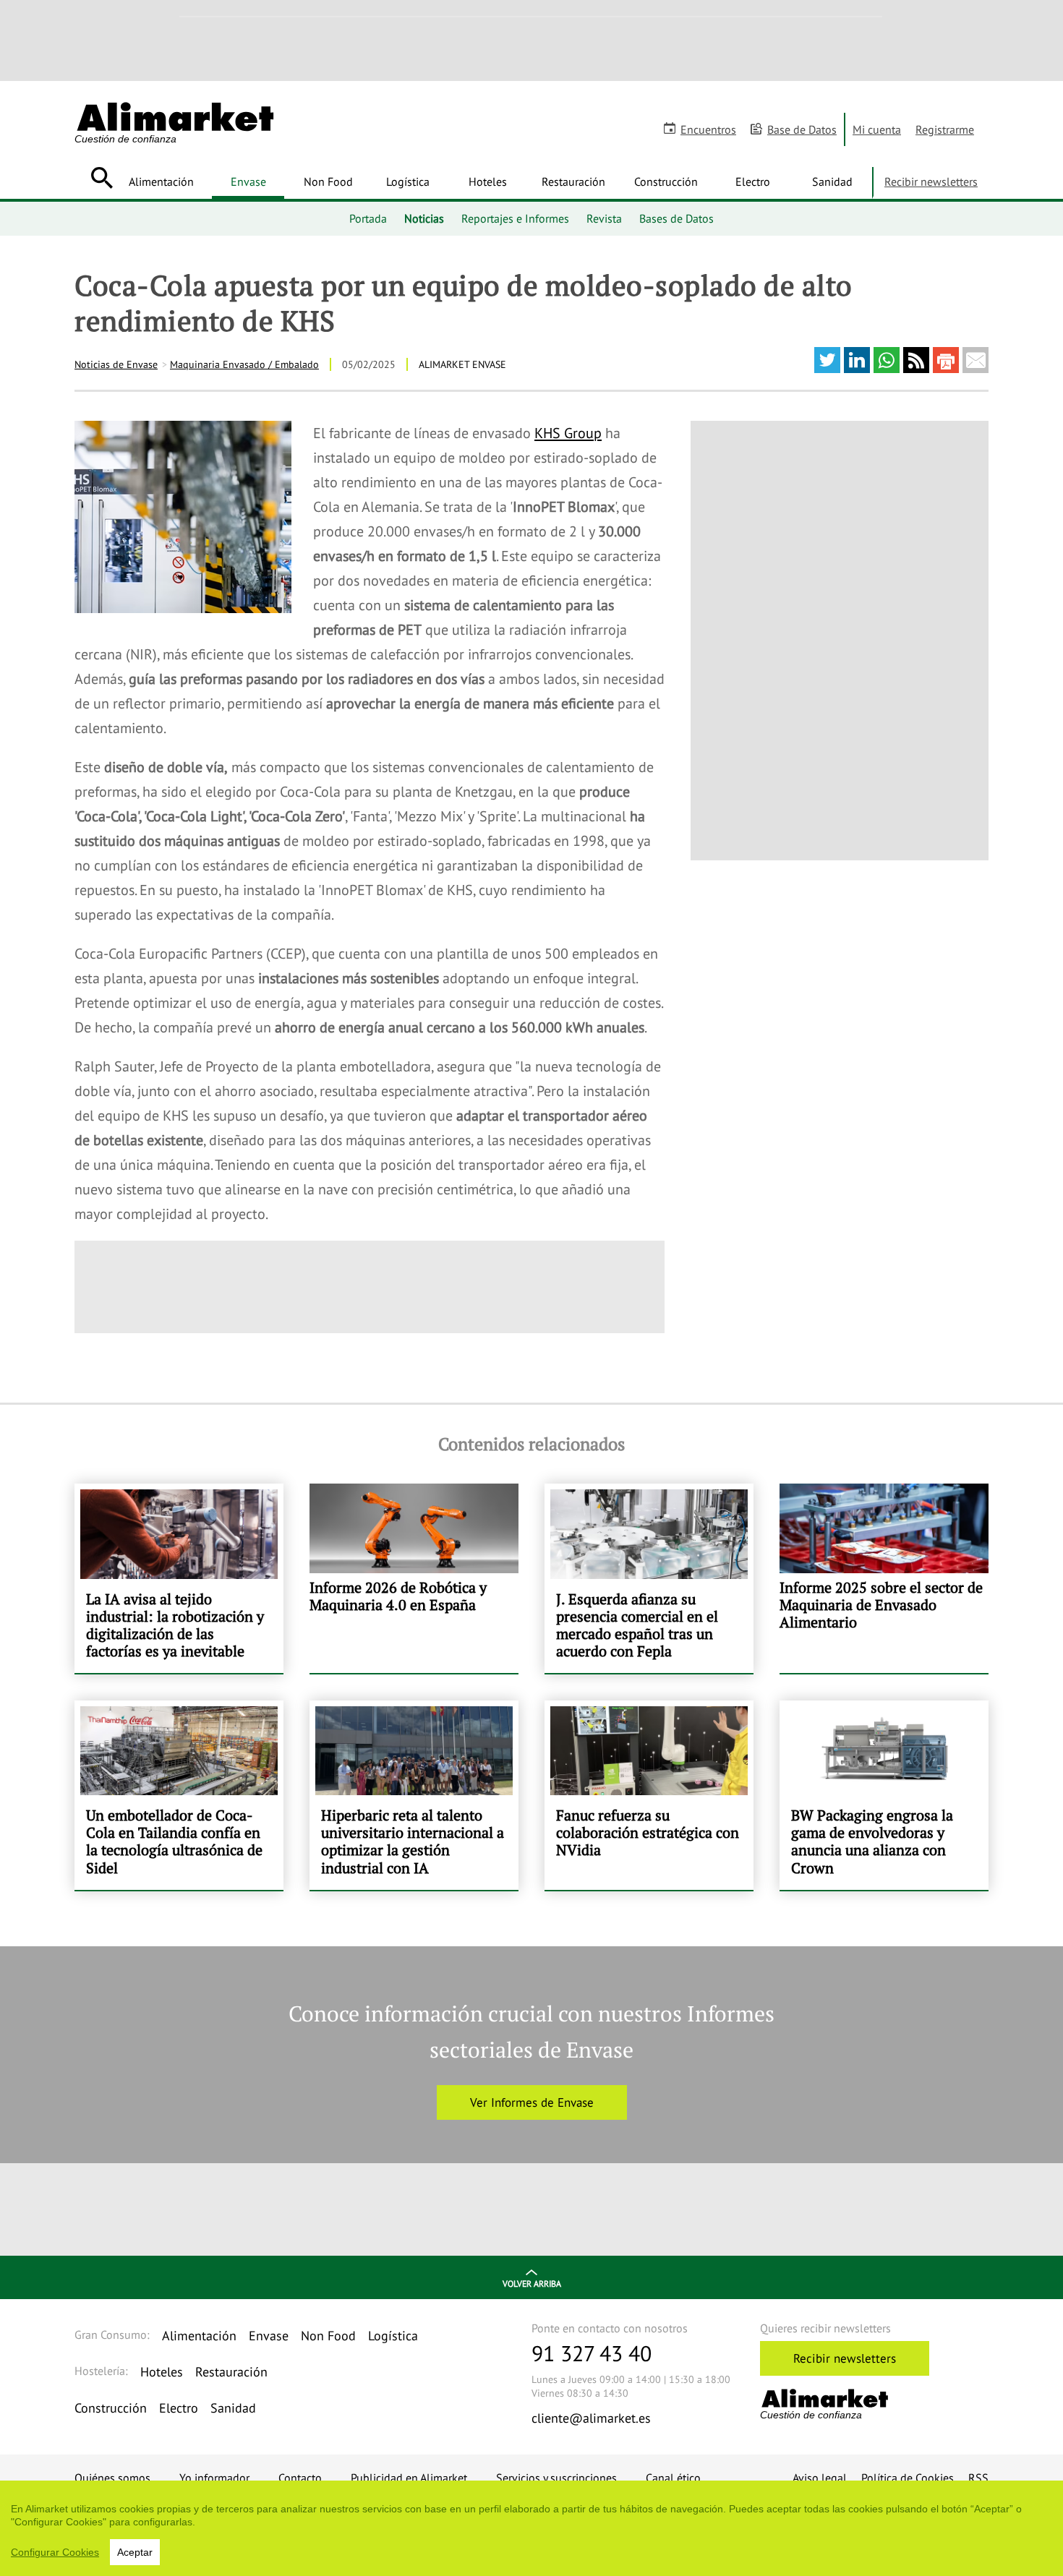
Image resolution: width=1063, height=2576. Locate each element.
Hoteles (488, 181)
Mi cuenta (877, 129)
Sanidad (832, 181)
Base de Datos (802, 129)
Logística (408, 181)
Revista (604, 218)
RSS (978, 2478)
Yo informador (214, 2478)
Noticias (424, 218)
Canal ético (673, 2478)
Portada (368, 218)
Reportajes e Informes (515, 218)
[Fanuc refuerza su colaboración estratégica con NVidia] (649, 1795)
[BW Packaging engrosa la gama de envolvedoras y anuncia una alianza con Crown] (884, 1795)
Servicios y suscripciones (556, 2478)
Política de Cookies (908, 2478)
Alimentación (161, 181)
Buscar (102, 178)
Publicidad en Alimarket (409, 2478)
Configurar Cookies (55, 2552)
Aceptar (135, 2552)
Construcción (666, 181)
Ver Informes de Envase (532, 2102)
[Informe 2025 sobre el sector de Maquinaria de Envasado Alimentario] (884, 1578)
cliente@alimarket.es (591, 2418)
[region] (531, 2528)
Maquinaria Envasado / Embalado (244, 364)
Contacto (300, 2478)
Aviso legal (820, 2478)
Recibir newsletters (931, 181)
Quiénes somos (112, 2478)
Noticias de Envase (116, 364)
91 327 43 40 (592, 2353)
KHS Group (568, 433)
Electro (753, 181)
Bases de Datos (676, 218)
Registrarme (945, 129)
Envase (248, 181)
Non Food (328, 181)
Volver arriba (532, 2284)
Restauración (573, 181)
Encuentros (708, 129)
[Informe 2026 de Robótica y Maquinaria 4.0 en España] (414, 1578)
